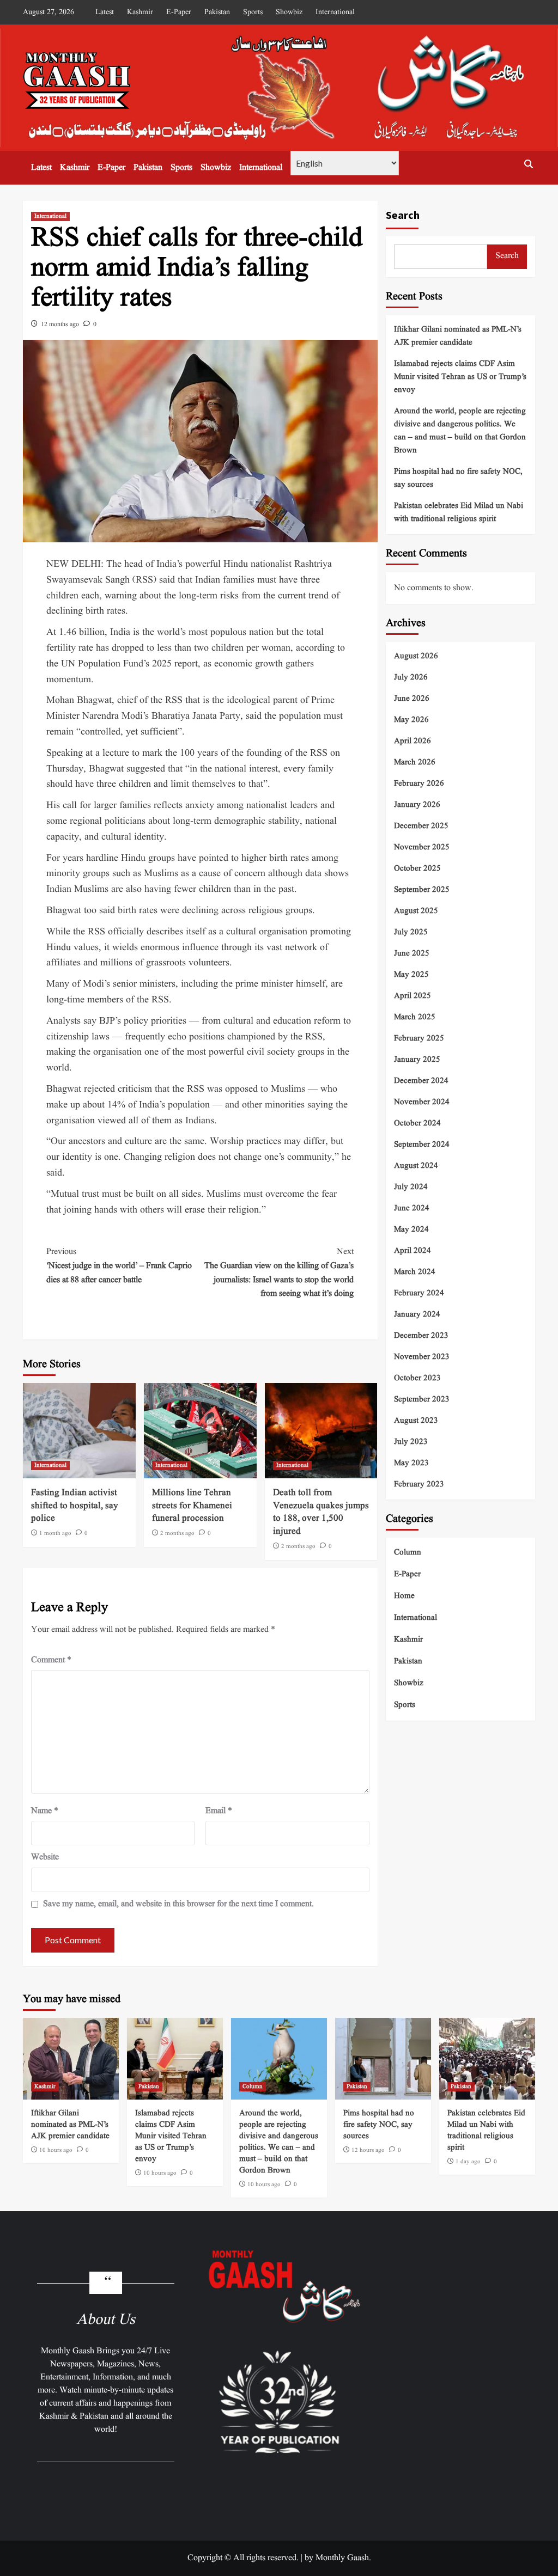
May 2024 (411, 1230)
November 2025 (422, 848)
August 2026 (416, 656)
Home (404, 1596)
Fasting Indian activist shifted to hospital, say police (75, 1506)
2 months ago (177, 1533)
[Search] (528, 164)
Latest (105, 12)
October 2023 (417, 1378)
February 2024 (419, 1293)
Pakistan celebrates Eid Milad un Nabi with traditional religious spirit (459, 513)
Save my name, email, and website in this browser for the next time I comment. (178, 1904)
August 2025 (416, 911)
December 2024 (421, 1081)
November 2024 (422, 1102)
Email (219, 1811)
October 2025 (417, 869)
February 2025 (419, 1039)
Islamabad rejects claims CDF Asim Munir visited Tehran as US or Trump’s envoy (460, 377)
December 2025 (421, 826)
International (335, 12)
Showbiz (289, 12)
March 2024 (415, 1272)
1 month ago (55, 1533)
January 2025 (417, 1060)
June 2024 (412, 1209)
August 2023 (416, 1421)
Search (403, 215)
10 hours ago (56, 2150)
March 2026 (415, 763)
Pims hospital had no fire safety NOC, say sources (458, 478)
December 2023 (421, 1336)
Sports (253, 12)
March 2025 (415, 1017)
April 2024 (413, 1251)
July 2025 (411, 932)
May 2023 (411, 1463)
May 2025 (411, 975)
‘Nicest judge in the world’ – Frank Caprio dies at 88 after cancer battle (119, 1266)
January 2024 (417, 1315)
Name (45, 1811)
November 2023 (422, 1357)
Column (408, 1553)
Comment (51, 1660)
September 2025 (422, 890)
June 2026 (412, 699)
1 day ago (468, 2162)
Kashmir (140, 12)
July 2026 (411, 678)
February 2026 (419, 784)
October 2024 (417, 1124)
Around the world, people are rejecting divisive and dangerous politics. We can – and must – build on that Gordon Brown (460, 431)
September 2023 (422, 1400)
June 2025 (412, 954)
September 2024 (422, 1145)
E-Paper (179, 12)
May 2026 (411, 720)
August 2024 (416, 1166)
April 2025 (413, 996)
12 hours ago (368, 2150)
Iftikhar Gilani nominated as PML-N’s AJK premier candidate (458, 336)
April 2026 (413, 741)
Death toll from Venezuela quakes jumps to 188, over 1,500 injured (321, 1512)
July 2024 (411, 1187)
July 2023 (411, 1442)
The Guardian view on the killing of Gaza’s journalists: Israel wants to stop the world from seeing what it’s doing (279, 1273)
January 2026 (417, 805)
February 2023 (419, 1485)
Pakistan (217, 12)
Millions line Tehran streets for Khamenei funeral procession (192, 1506)
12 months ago (60, 324)
